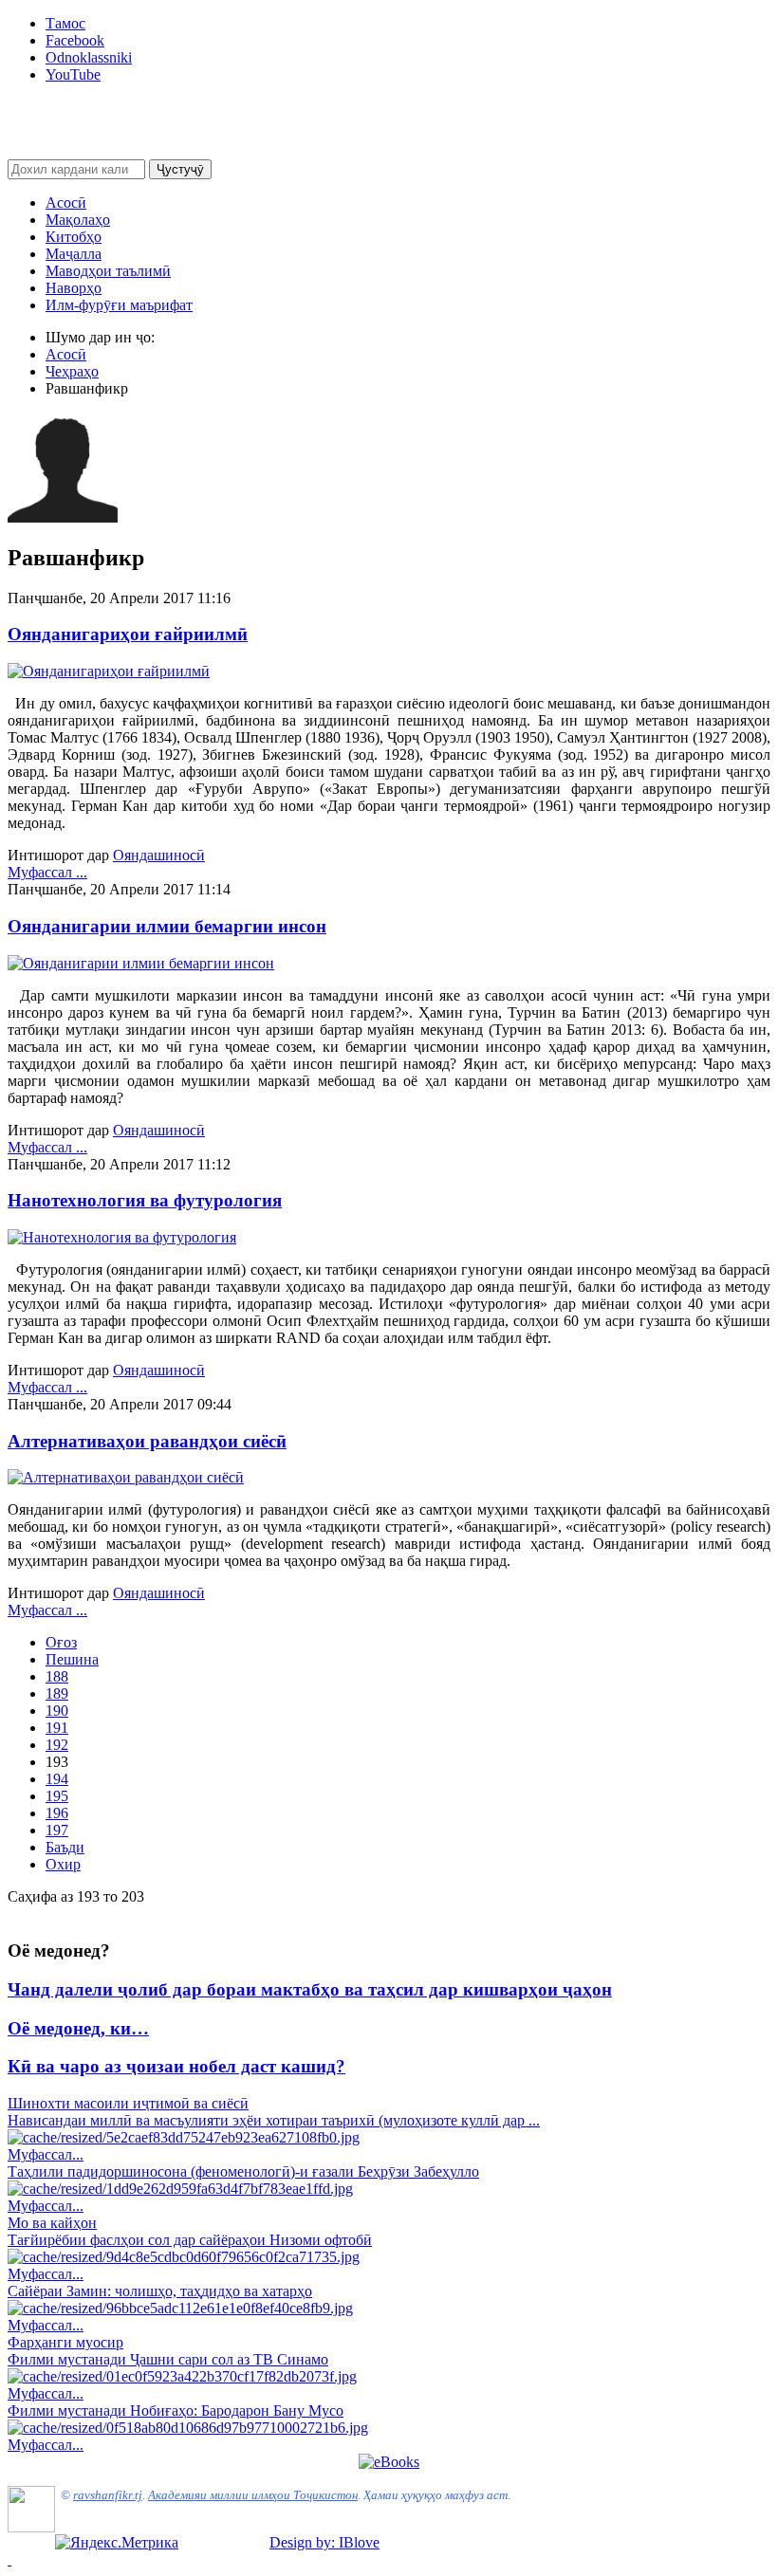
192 (57, 1745)
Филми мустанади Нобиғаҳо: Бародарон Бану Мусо (176, 2410)
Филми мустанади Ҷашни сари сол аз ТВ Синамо (168, 2359)
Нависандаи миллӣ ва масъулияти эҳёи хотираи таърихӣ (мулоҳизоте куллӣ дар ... (274, 2120)
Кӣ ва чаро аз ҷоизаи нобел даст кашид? (176, 2066)
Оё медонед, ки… (78, 2028)
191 (57, 1728)
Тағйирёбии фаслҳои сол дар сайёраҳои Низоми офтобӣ (190, 2240)
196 (57, 1813)
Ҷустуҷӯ (180, 169)
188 (57, 1676)
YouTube (73, 74)
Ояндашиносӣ (159, 855)
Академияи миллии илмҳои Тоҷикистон (253, 2495)
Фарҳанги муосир (65, 2342)
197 (57, 1830)
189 (57, 1693)
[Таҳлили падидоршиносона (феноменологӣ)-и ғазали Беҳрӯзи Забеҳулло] (180, 2189)
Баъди (65, 1847)
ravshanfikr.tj (108, 2495)
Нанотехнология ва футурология (145, 1200)
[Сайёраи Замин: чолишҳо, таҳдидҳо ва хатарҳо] (180, 2308)
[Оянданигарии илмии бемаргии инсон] (141, 963)
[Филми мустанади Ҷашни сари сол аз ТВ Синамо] (182, 2376)
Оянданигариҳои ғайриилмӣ (128, 634)
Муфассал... (46, 2154)
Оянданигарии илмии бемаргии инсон (167, 926)
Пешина (72, 1659)
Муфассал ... (47, 872)
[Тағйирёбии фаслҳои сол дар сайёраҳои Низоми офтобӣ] (184, 2257)
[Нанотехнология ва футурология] (122, 1237)
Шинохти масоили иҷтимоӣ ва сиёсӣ (128, 2103)
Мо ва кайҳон (52, 2223)
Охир (63, 1864)
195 (57, 1796)
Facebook (75, 40)
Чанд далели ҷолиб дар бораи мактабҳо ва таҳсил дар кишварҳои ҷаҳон (310, 1989)
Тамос (65, 23)
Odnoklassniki (89, 57)
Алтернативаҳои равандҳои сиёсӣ (147, 1441)
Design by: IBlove (324, 2542)
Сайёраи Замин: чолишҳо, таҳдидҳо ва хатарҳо (160, 2291)
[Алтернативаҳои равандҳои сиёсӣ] (126, 1477)
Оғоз (61, 1642)
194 (57, 1779)
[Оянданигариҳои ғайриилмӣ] (109, 671)
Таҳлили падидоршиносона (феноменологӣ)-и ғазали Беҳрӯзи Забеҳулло (243, 2171)
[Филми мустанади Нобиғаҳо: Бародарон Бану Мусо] (188, 2428)
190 (57, 1711)
